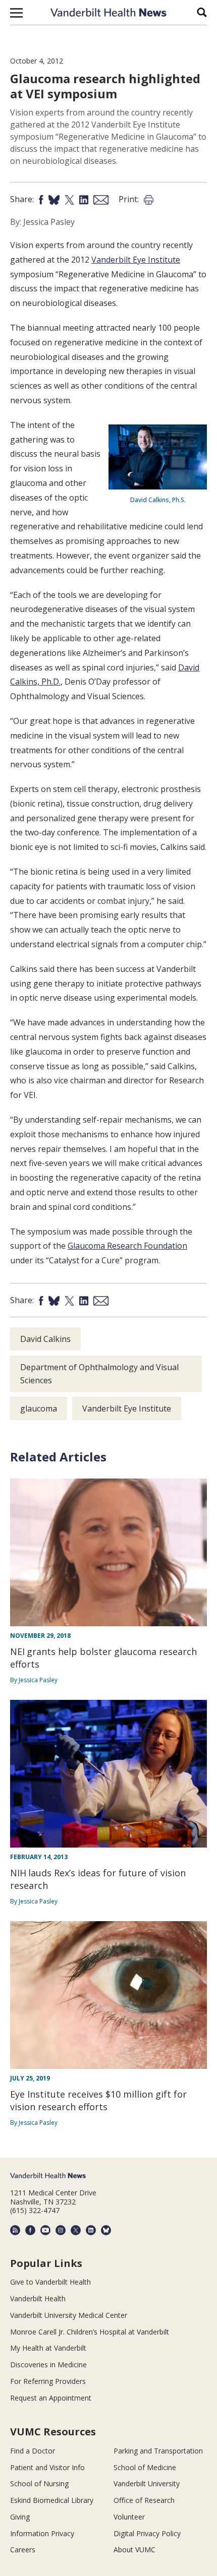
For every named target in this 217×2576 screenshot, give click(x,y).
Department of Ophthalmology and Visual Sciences (99, 1374)
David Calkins (45, 1339)
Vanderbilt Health (38, 2298)
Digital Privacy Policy (147, 2533)
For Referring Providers (48, 2381)
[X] (76, 2230)
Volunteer (129, 2517)
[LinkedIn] (91, 2230)
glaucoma (39, 1408)
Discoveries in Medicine (48, 2365)
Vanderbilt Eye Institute (136, 260)
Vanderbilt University (147, 2483)
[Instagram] (61, 2230)
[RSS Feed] (15, 2230)
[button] (16, 13)
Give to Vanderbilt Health (50, 2282)
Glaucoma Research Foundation (127, 1246)
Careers (23, 2550)
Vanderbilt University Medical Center (69, 2315)
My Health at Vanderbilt (48, 2348)
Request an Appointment (51, 2398)
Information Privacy (42, 2533)
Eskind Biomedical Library (52, 2500)
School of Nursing (39, 2483)
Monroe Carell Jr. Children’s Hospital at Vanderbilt (90, 2332)
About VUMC (134, 2550)
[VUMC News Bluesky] (106, 2230)
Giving (20, 2517)
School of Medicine (145, 2467)
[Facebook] (30, 2230)
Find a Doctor (33, 2451)
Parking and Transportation (158, 2451)
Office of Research (144, 2500)
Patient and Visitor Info (47, 2467)
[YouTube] (45, 2230)
